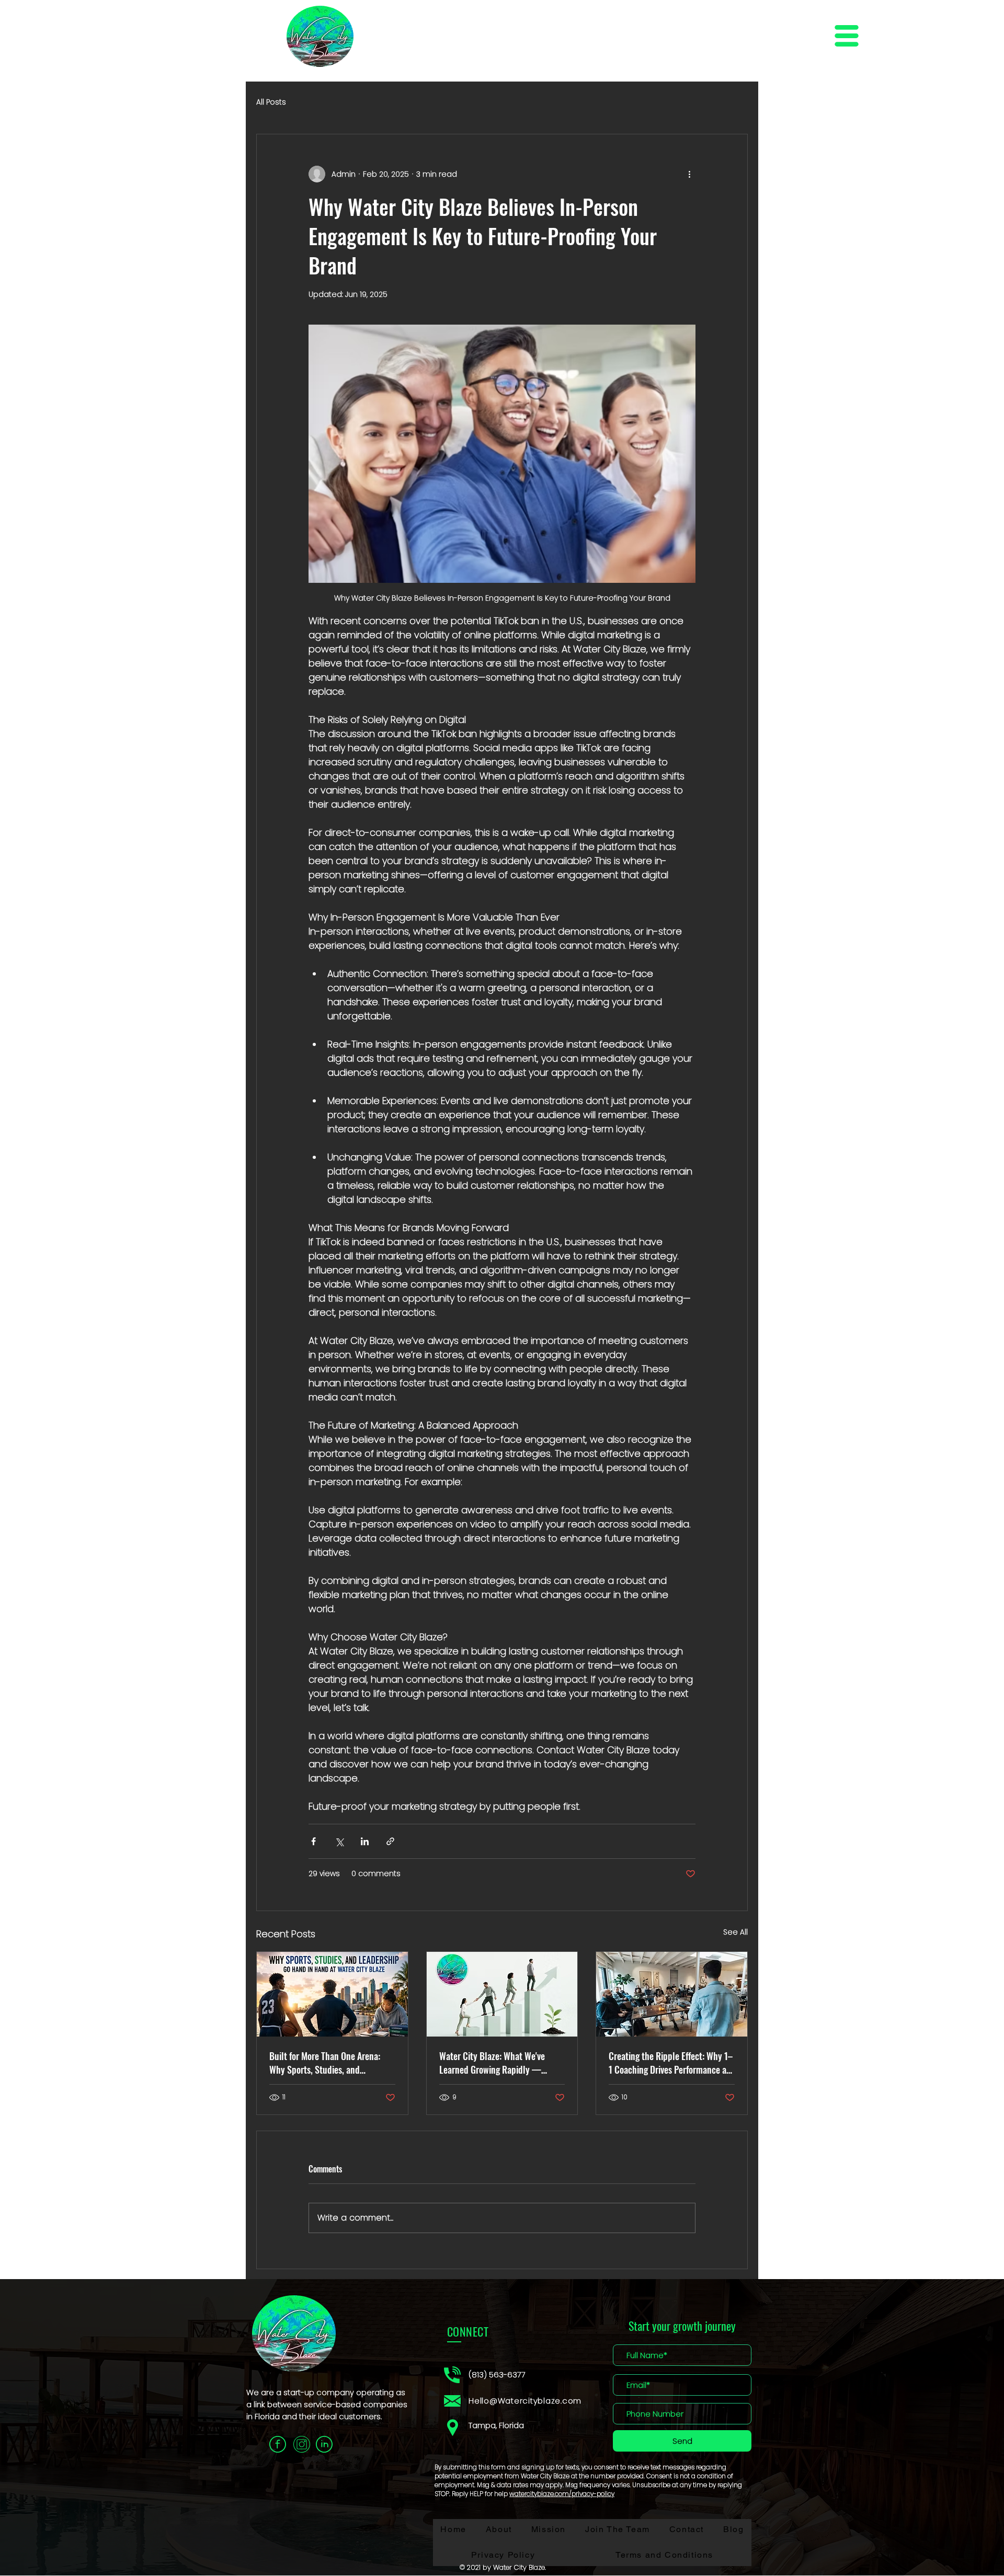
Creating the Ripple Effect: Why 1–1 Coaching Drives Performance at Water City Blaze (671, 2063)
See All (735, 1932)
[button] (847, 36)
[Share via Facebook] (313, 1841)
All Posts (271, 102)
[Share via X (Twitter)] (339, 1841)
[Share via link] (390, 1841)
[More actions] (689, 174)
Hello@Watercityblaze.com (525, 2401)
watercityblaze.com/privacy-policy (562, 2494)
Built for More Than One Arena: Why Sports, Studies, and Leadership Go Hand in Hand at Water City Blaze (326, 2063)
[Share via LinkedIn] (365, 1841)
